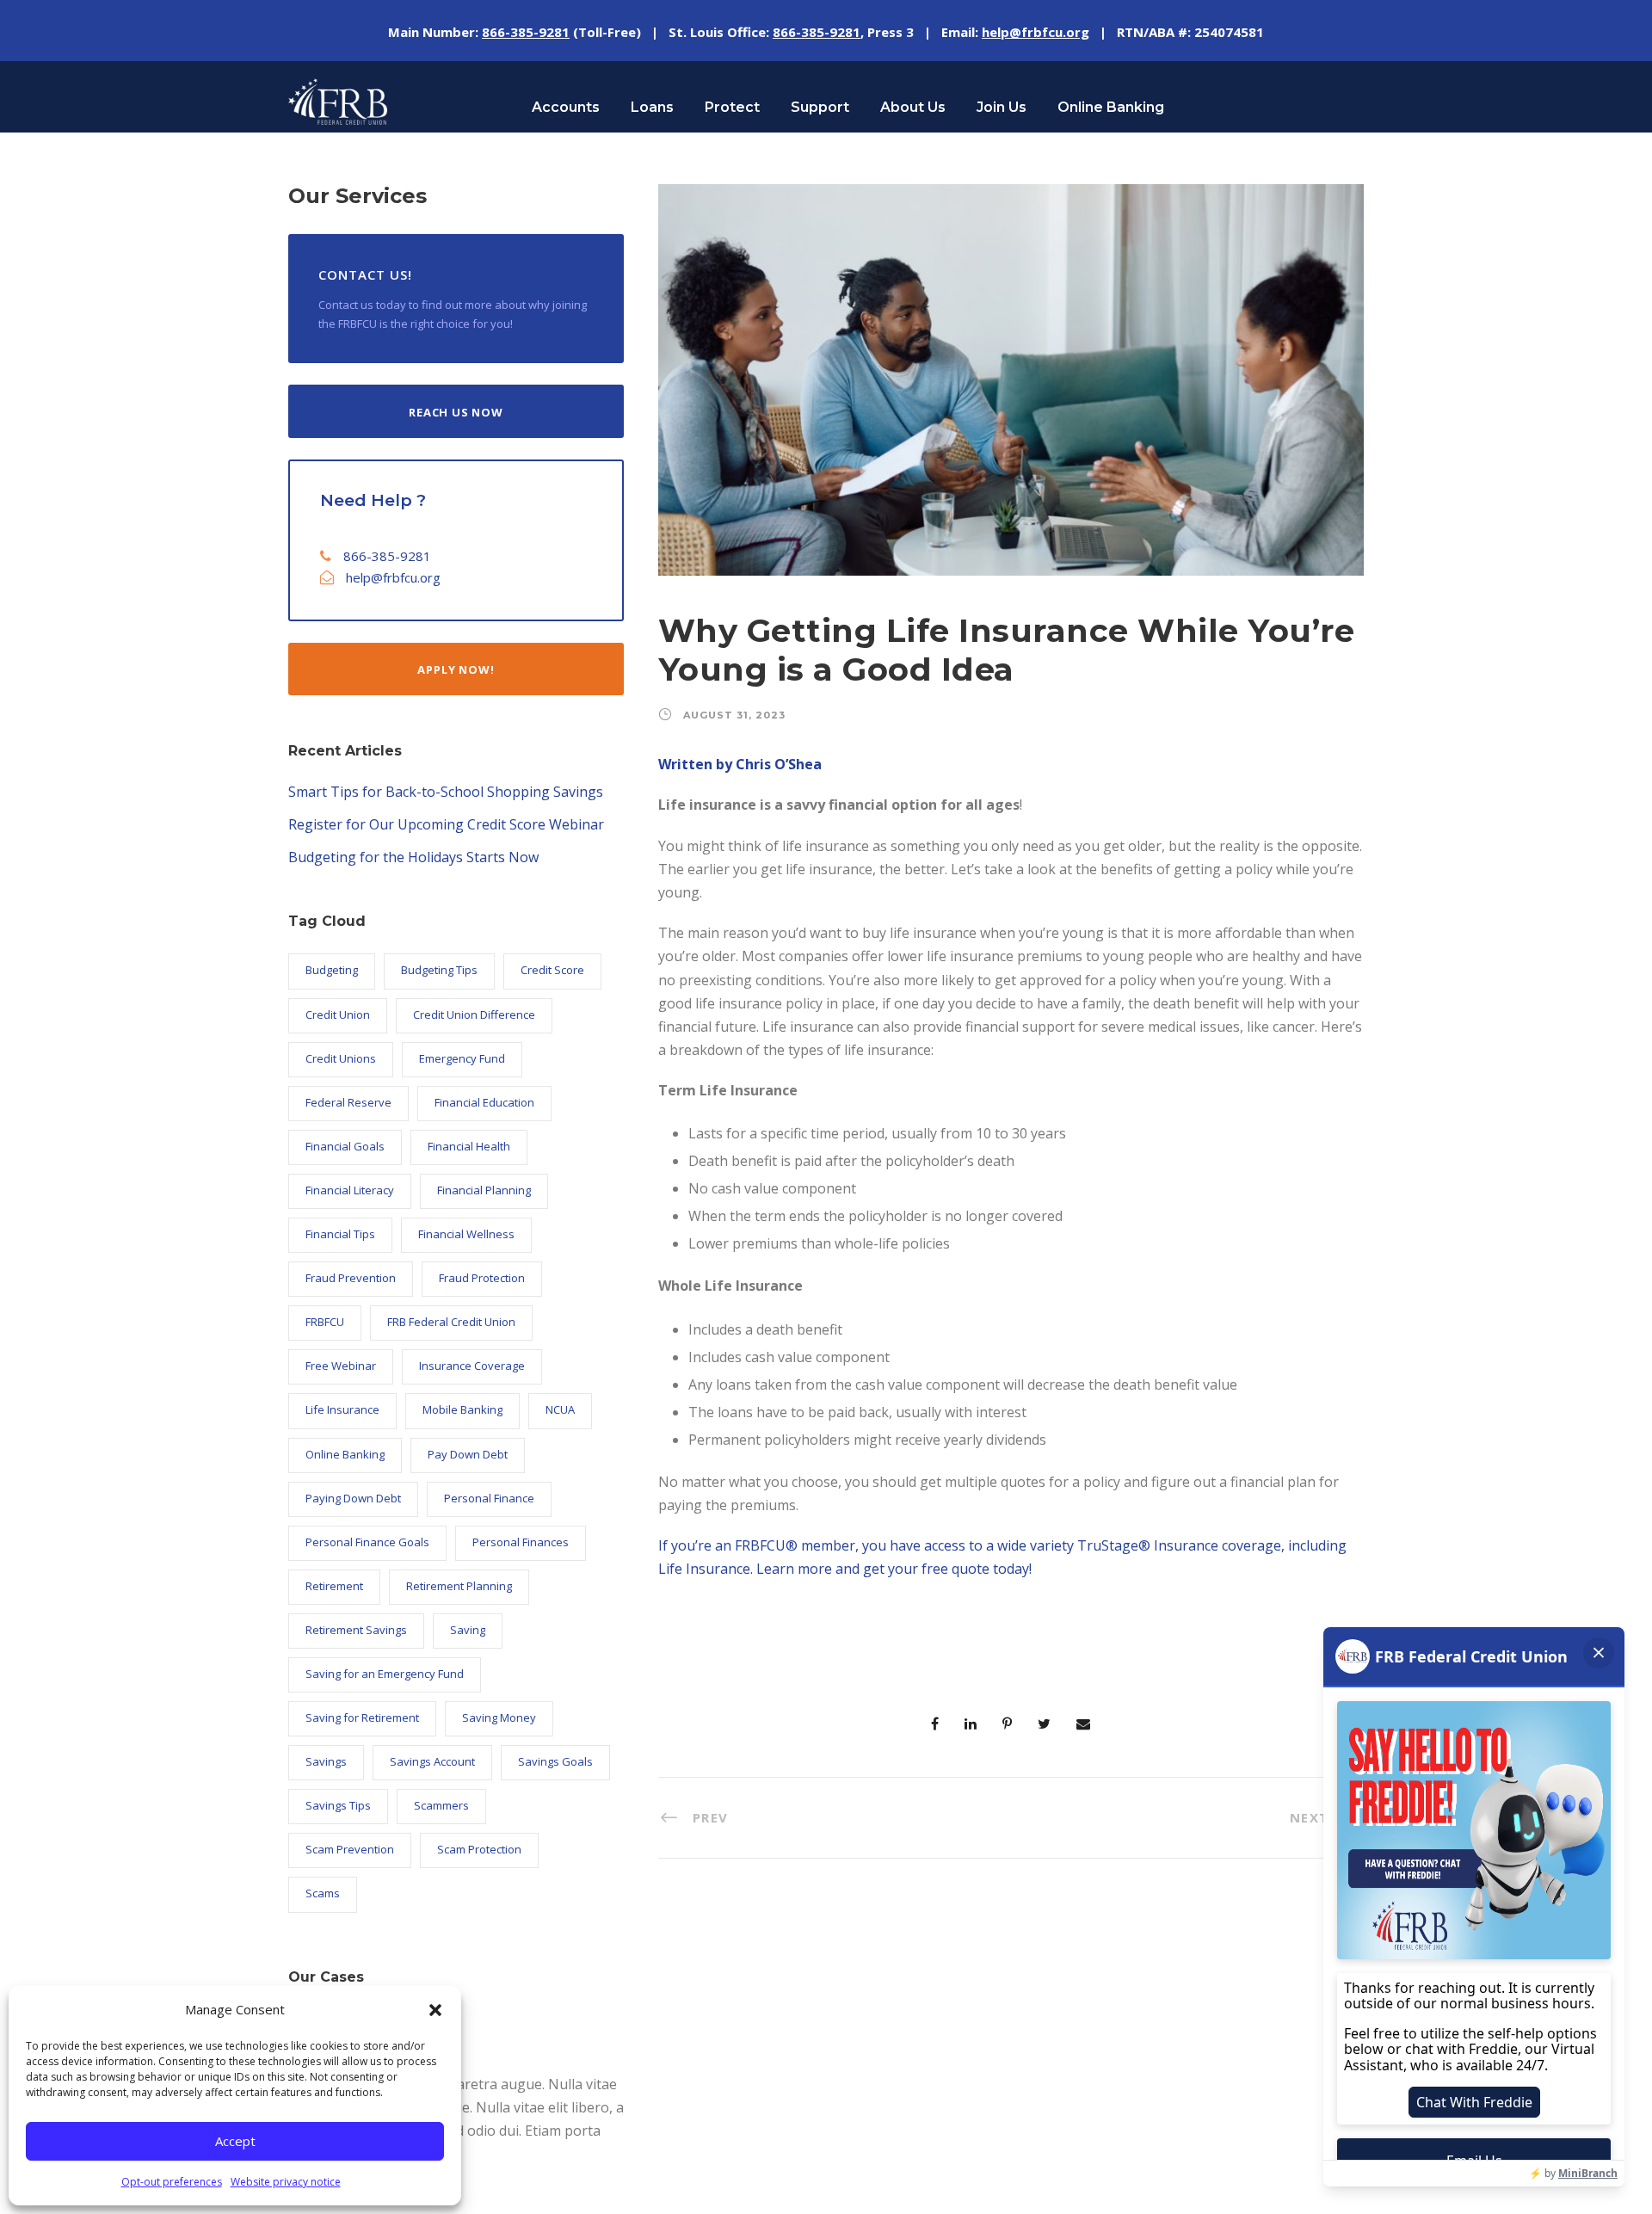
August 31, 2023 (734, 715)
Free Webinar (341, 1366)
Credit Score (552, 970)
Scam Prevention (350, 1849)
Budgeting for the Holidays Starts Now (413, 857)
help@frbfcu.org (393, 577)
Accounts (566, 107)
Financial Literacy (350, 1190)
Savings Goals (555, 1761)
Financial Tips (340, 1234)
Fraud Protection (482, 1278)
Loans (652, 107)
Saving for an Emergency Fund (385, 1674)
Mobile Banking (462, 1409)
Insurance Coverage (472, 1366)
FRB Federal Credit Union (451, 1322)
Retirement (334, 1586)
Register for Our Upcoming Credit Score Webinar (446, 824)
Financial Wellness (466, 1234)
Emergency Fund (462, 1058)
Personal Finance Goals (367, 1542)
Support (820, 107)
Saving (468, 1630)
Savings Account (432, 1761)
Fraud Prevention (351, 1278)
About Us (913, 107)
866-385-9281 (387, 556)
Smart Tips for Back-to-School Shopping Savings (446, 792)
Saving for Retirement (362, 1718)
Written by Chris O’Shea (740, 764)
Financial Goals (345, 1146)
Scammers (441, 1805)
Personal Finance (489, 1498)
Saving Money (499, 1718)
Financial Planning (484, 1190)
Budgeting (332, 970)
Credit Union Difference (474, 1014)
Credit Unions (341, 1058)
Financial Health (469, 1146)
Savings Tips (338, 1805)
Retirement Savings (356, 1630)
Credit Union (338, 1014)
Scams (323, 1893)
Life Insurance (342, 1409)
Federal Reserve (348, 1102)
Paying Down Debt (353, 1498)
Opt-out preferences (172, 2182)
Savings (326, 1761)
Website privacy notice (286, 2182)
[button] (435, 2010)
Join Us (1002, 107)
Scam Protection (479, 1849)
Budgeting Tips (439, 970)
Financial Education (484, 1102)
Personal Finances (521, 1542)
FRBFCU (325, 1322)
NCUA (560, 1409)
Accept (235, 2141)
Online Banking (1111, 107)
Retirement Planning (459, 1586)
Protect (732, 107)
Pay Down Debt (468, 1454)
